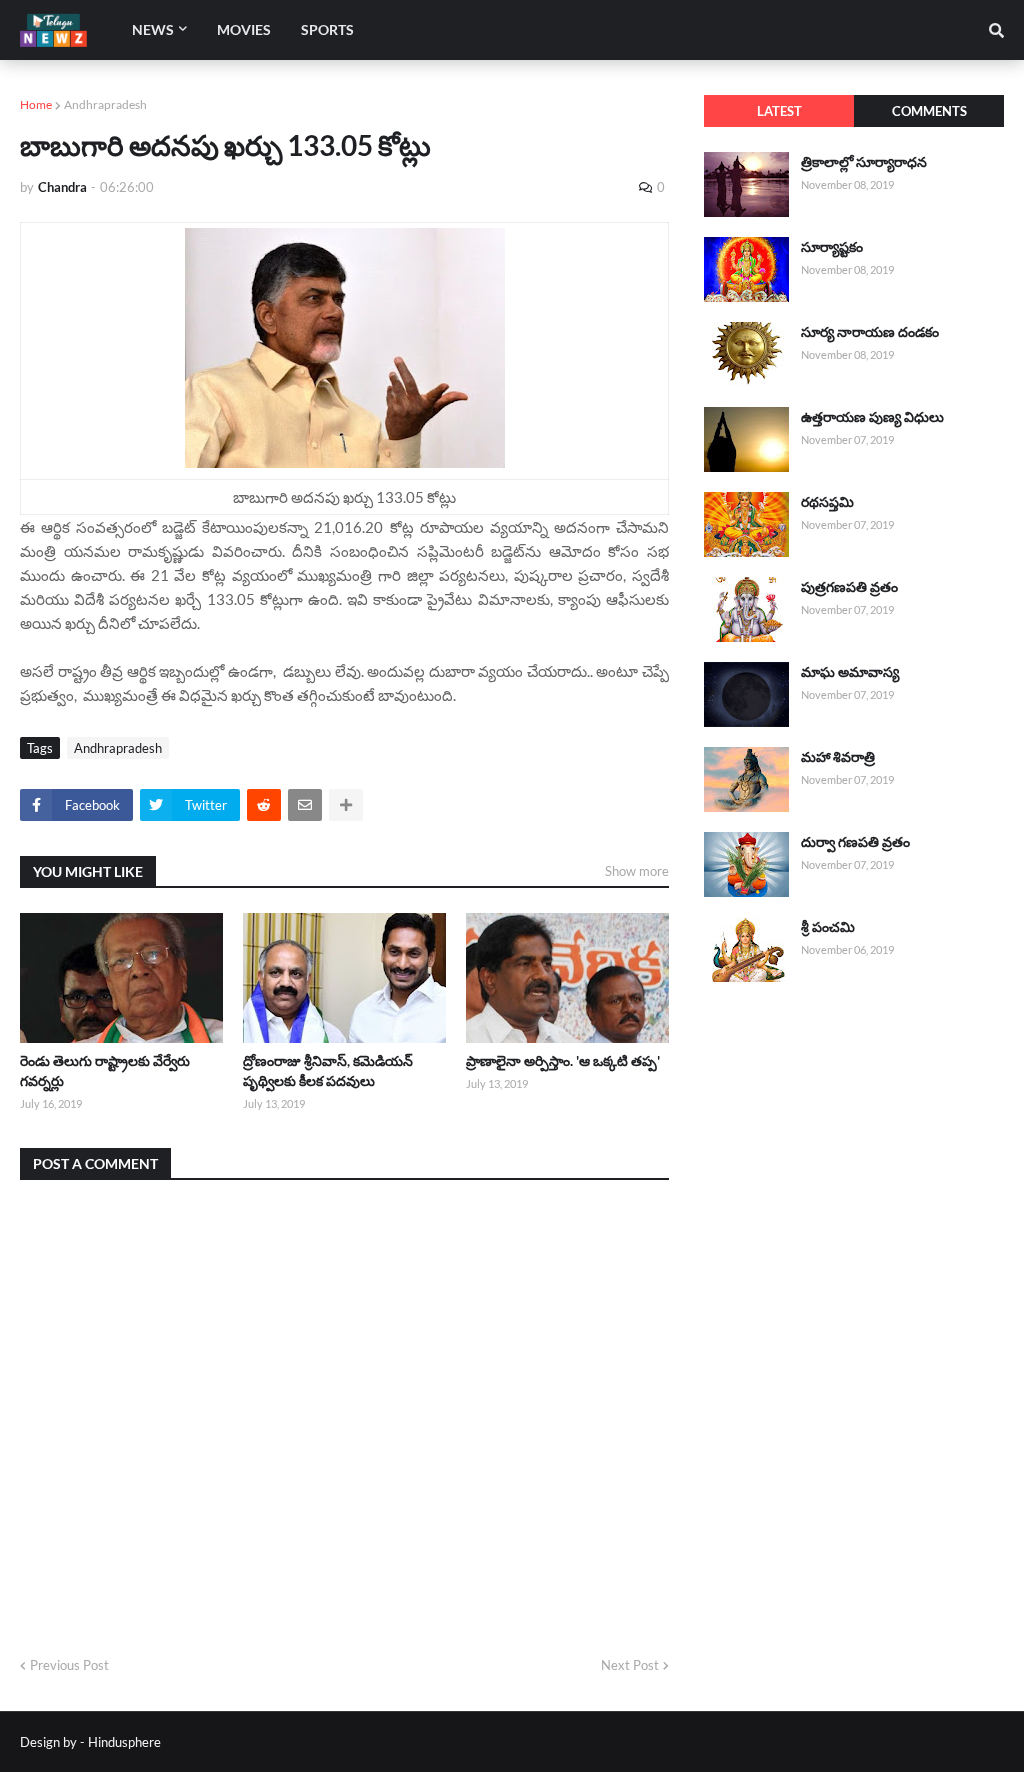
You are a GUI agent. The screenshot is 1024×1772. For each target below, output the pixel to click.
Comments (929, 111)
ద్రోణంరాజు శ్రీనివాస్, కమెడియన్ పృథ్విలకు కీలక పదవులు (328, 1070)
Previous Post (69, 1665)
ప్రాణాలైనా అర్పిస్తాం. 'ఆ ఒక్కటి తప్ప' (563, 1060)
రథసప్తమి (827, 501)
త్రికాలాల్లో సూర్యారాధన (864, 161)
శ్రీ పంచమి (828, 926)
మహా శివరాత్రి (838, 756)
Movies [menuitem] (244, 29)
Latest (779, 111)
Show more (637, 871)
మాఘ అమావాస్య (850, 671)
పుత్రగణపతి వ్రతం (849, 586)
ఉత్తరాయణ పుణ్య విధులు (872, 416)
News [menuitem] (153, 29)
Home (36, 104)
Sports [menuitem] (327, 29)
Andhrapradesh (105, 104)
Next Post (630, 1665)
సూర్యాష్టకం (832, 246)
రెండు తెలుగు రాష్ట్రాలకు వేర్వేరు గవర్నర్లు (105, 1070)
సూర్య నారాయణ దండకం (870, 331)
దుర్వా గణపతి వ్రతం (855, 841)
